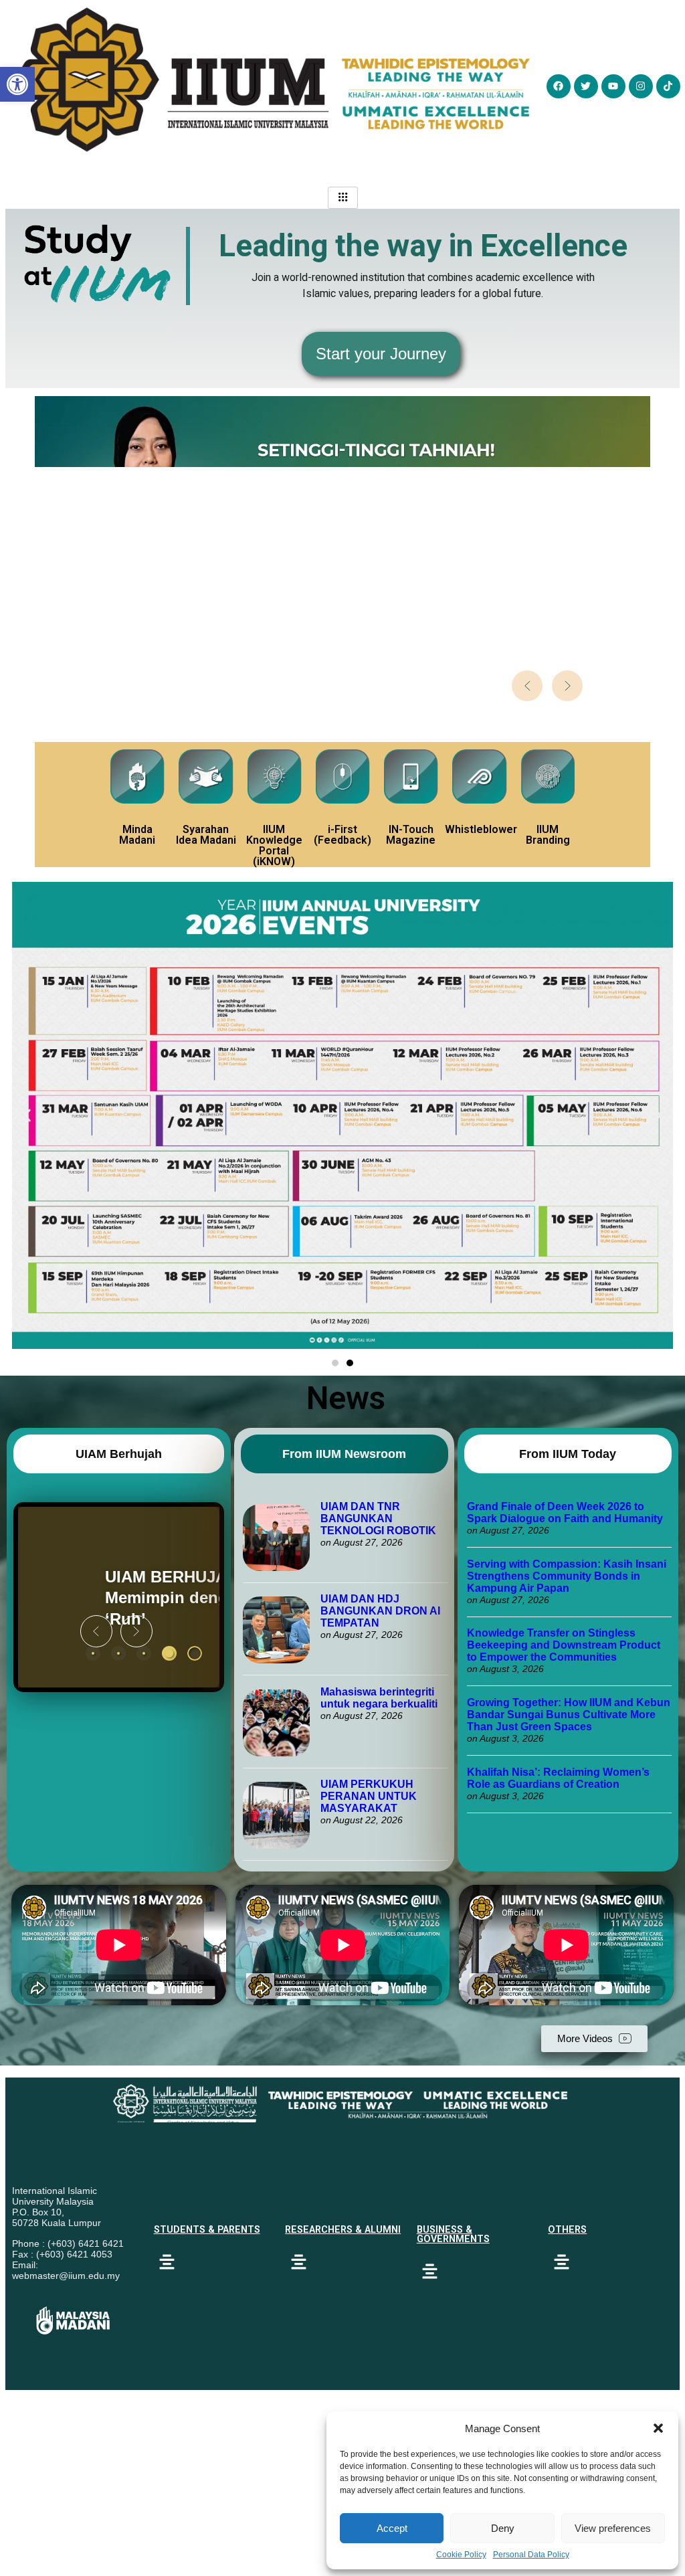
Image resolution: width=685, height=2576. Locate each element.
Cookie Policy (461, 2555)
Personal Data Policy (531, 2555)
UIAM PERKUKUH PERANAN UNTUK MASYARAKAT (369, 1796)
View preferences (613, 2528)
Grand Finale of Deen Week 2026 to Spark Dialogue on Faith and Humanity (565, 1512)
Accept (392, 2528)
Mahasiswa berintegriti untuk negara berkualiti (379, 1698)
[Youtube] (613, 86)
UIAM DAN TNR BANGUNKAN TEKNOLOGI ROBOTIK (378, 1519)
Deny (503, 2528)
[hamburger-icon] (343, 198)
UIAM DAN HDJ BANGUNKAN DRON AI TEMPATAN (380, 1611)
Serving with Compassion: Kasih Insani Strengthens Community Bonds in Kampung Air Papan (567, 1576)
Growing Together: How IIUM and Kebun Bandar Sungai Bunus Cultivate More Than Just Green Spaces (569, 1715)
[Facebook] (559, 86)
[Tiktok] (668, 86)
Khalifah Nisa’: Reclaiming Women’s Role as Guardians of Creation (558, 1778)
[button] (658, 2428)
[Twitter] (586, 86)
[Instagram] (641, 86)
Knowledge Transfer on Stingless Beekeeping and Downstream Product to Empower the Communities (564, 1645)
